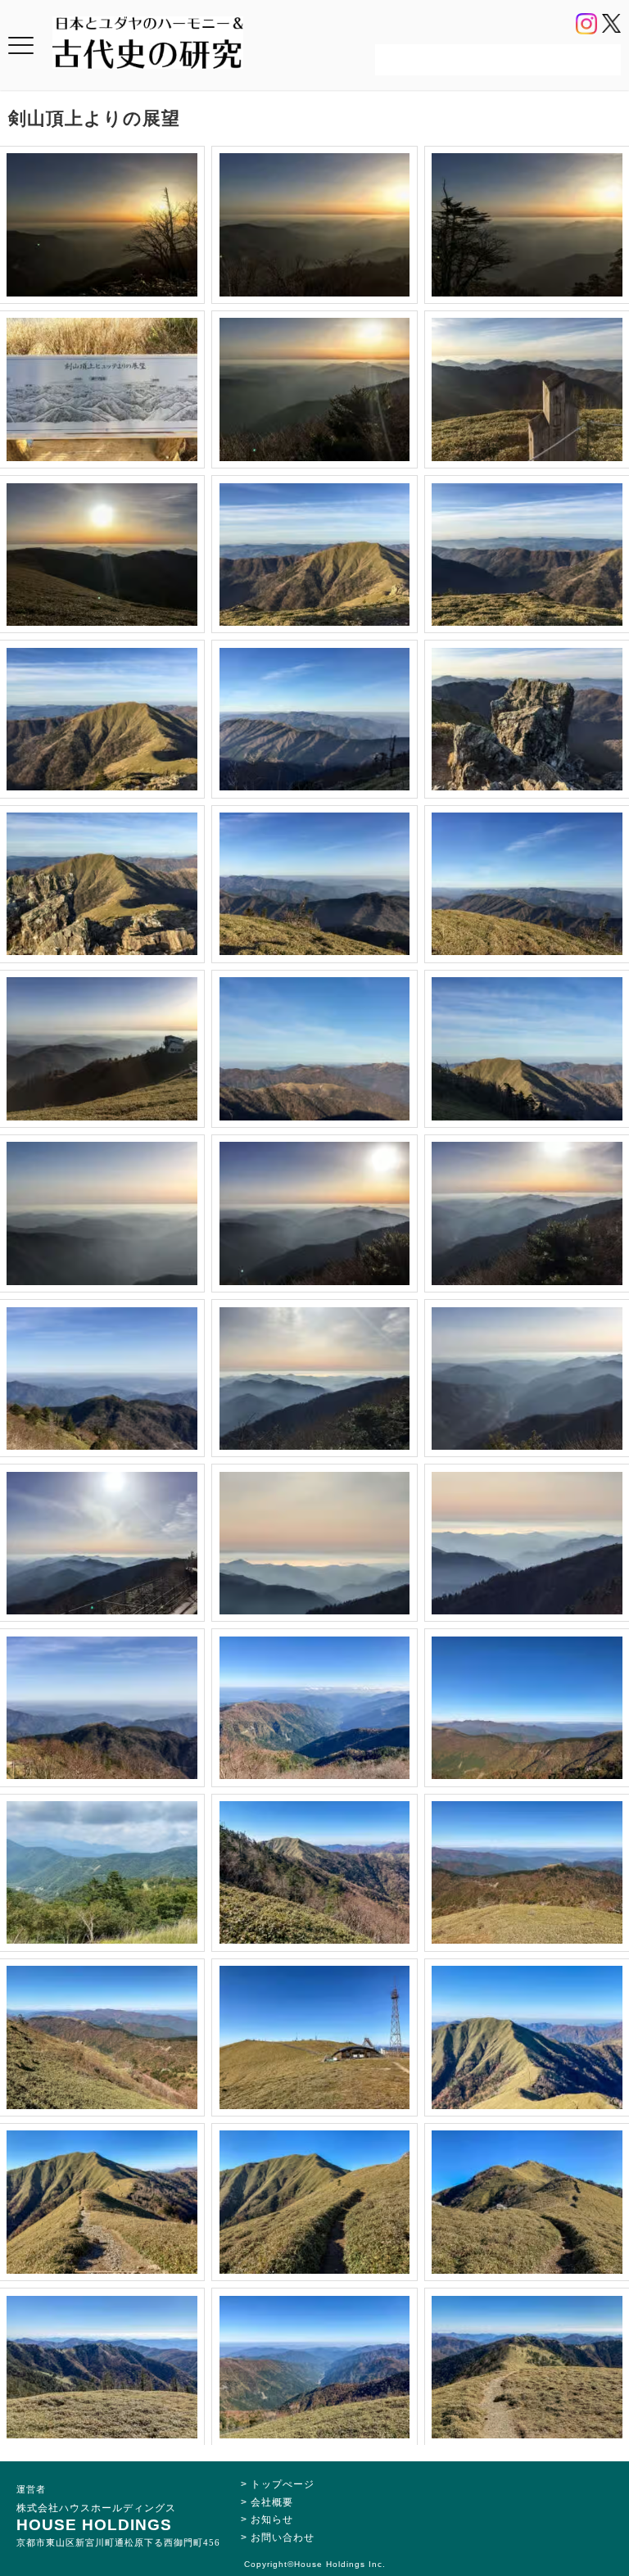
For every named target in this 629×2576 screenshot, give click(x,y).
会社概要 (272, 2502)
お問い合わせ (283, 2538)
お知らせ (272, 2519)
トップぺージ (283, 2484)
